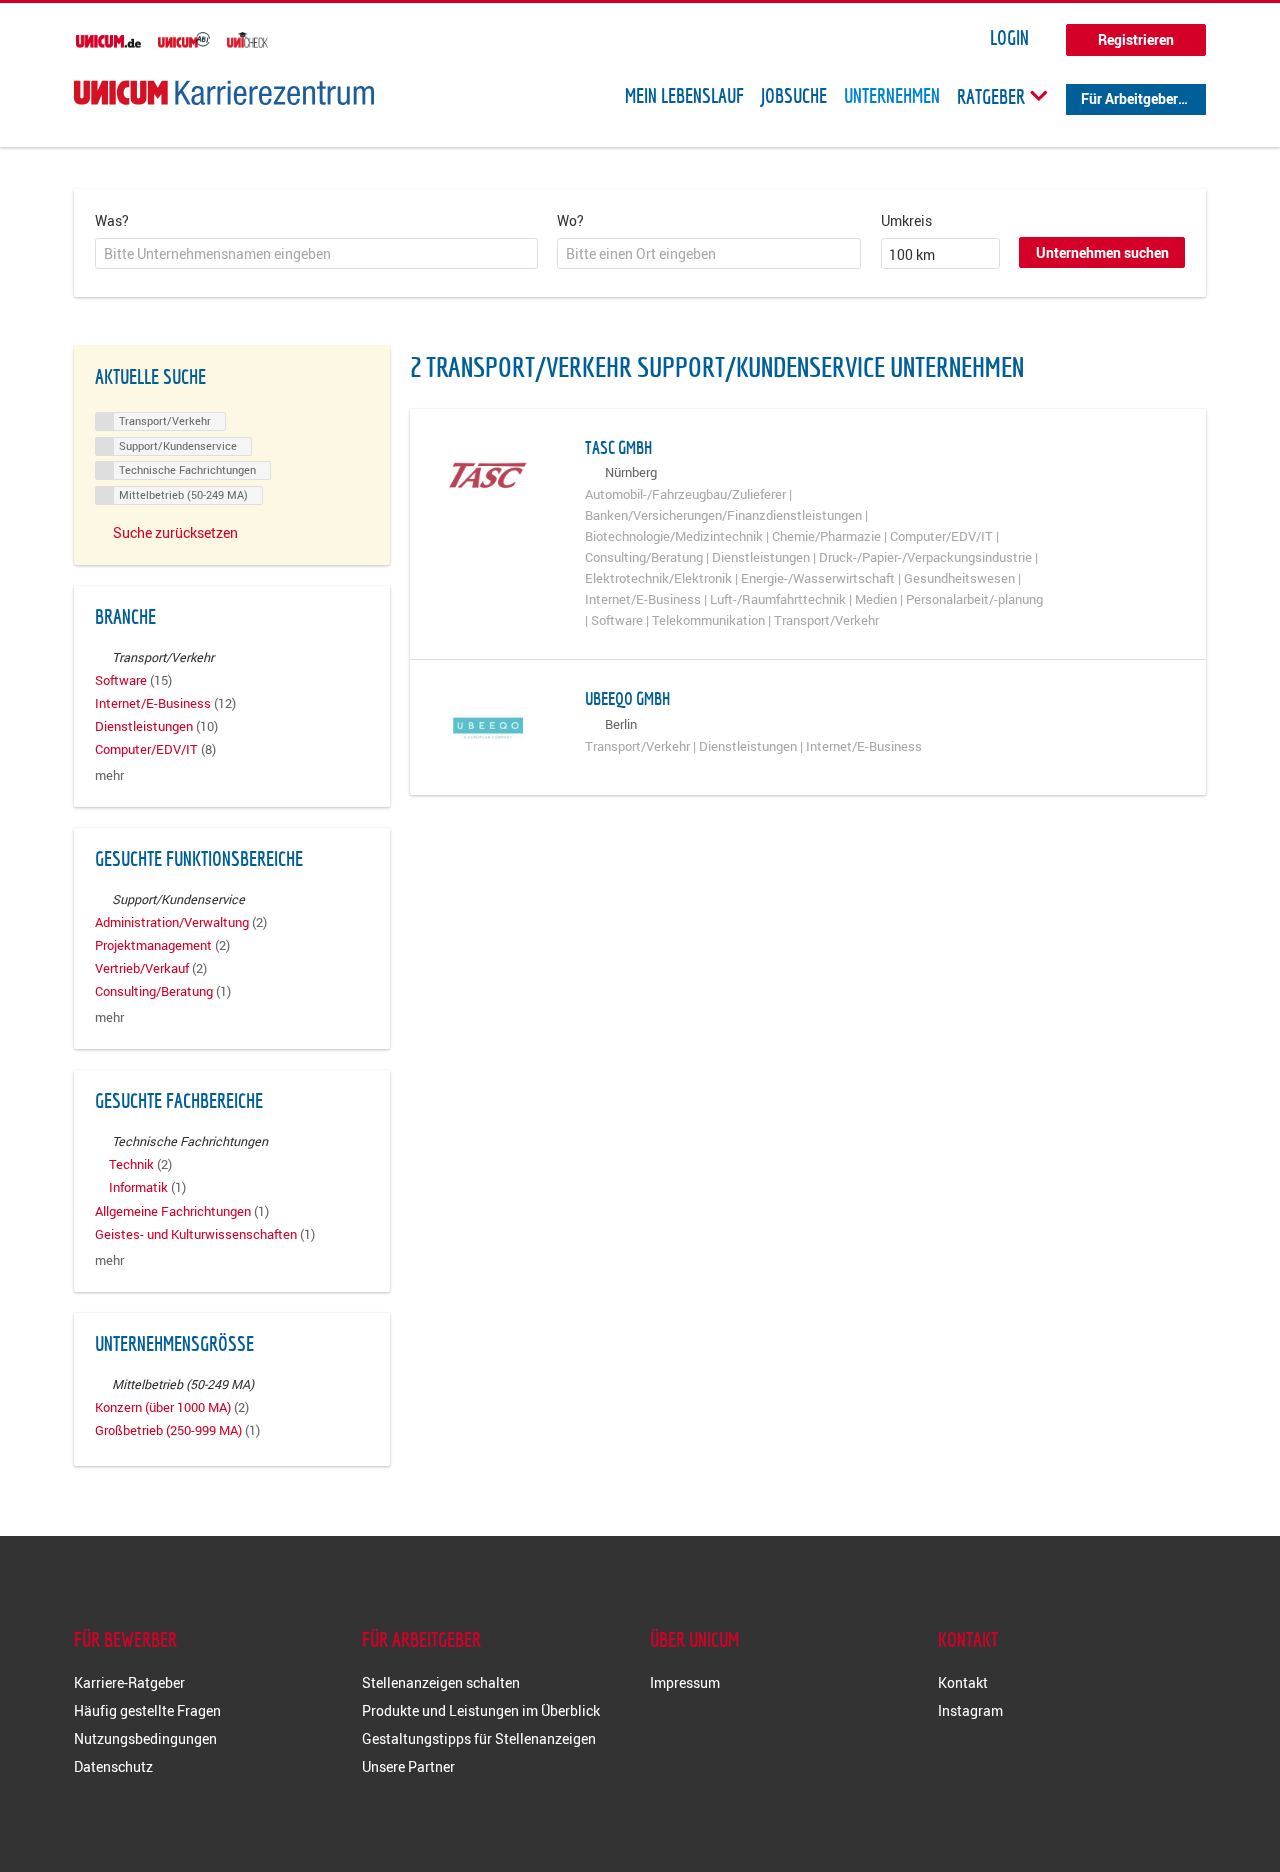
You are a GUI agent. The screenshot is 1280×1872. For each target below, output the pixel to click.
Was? (112, 220)
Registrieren (1136, 39)
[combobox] (316, 254)
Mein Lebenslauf (684, 96)
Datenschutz (113, 1766)
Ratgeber (993, 96)
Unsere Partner (408, 1766)
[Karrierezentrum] (224, 92)
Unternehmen (892, 96)
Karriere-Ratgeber (129, 1682)
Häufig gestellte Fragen (147, 1710)
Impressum (685, 1682)
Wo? (570, 220)
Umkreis (906, 220)
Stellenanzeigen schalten (441, 1682)
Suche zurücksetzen (175, 532)
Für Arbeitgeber (1129, 98)
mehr (109, 775)
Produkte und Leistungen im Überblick (481, 1710)
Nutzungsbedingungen (145, 1738)
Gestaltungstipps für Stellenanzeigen (479, 1738)
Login (1009, 38)
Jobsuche (794, 96)
